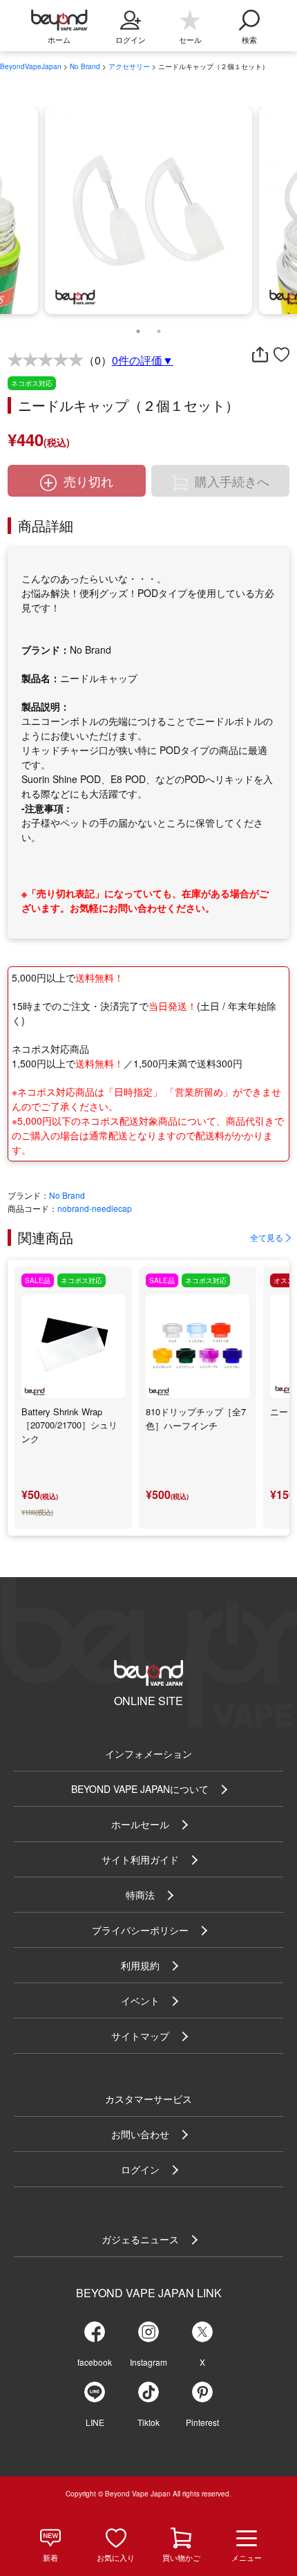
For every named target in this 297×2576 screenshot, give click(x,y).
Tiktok (148, 2422)
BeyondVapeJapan (31, 66)
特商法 (140, 1895)
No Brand (85, 66)
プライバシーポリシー (140, 1930)
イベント (140, 2000)
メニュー (247, 2557)
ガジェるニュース (140, 2239)
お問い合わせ (140, 2134)
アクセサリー (129, 66)
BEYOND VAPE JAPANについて (140, 1789)
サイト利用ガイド (140, 1859)
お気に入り (116, 2557)
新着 (50, 2557)
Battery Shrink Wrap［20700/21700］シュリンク (69, 1425)
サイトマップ (140, 2036)
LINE (95, 2422)
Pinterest (202, 2422)
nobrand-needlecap (95, 1208)
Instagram (148, 2362)
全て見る (267, 1237)
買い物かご (181, 2557)
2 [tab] (159, 328)
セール (190, 39)
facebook (95, 2362)
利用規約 (140, 1965)
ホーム (59, 39)
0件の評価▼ (143, 360)
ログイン (140, 2169)
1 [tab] (138, 328)
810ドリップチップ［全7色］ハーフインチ (196, 1418)
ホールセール (140, 1824)
